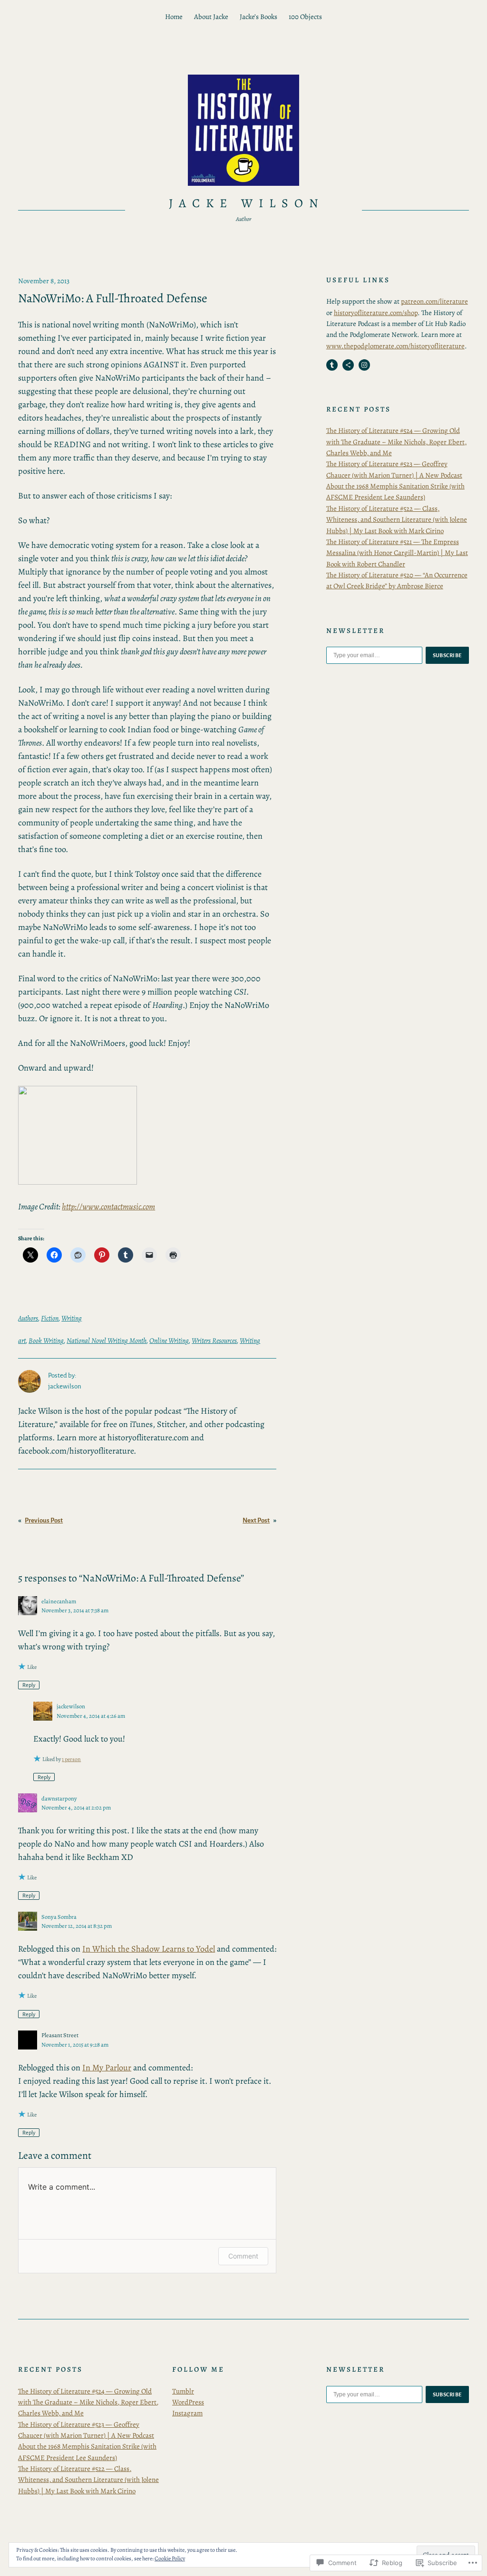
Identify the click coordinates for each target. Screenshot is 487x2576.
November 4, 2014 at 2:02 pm (76, 1807)
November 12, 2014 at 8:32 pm (77, 1926)
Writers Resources (214, 1341)
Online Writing (169, 1341)
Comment (243, 2256)
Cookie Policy (170, 2558)
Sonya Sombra (59, 1917)
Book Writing (46, 1341)
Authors (28, 1318)
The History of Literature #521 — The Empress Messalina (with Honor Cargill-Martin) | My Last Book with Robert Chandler (397, 553)
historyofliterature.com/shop (376, 313)
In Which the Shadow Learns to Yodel (149, 1949)
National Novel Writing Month (107, 1341)
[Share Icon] (348, 365)
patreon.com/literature (434, 301)
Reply (29, 1685)
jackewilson (71, 1706)
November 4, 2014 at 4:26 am (91, 1716)
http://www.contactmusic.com (108, 1207)
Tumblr (183, 2391)
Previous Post (44, 1520)
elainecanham (59, 1601)
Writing (72, 1318)
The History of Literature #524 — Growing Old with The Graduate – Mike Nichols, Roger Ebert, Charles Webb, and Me (396, 442)
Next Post (256, 1520)
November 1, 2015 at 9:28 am (75, 2045)
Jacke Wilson (247, 203)
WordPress (188, 2402)
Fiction (50, 1318)
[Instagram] (364, 365)
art (22, 1341)
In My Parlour (107, 2068)
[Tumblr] (332, 365)
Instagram (187, 2413)
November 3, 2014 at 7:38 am (75, 1610)
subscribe (448, 655)
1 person (71, 1759)
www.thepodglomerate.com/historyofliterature (395, 346)
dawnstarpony (59, 1798)
